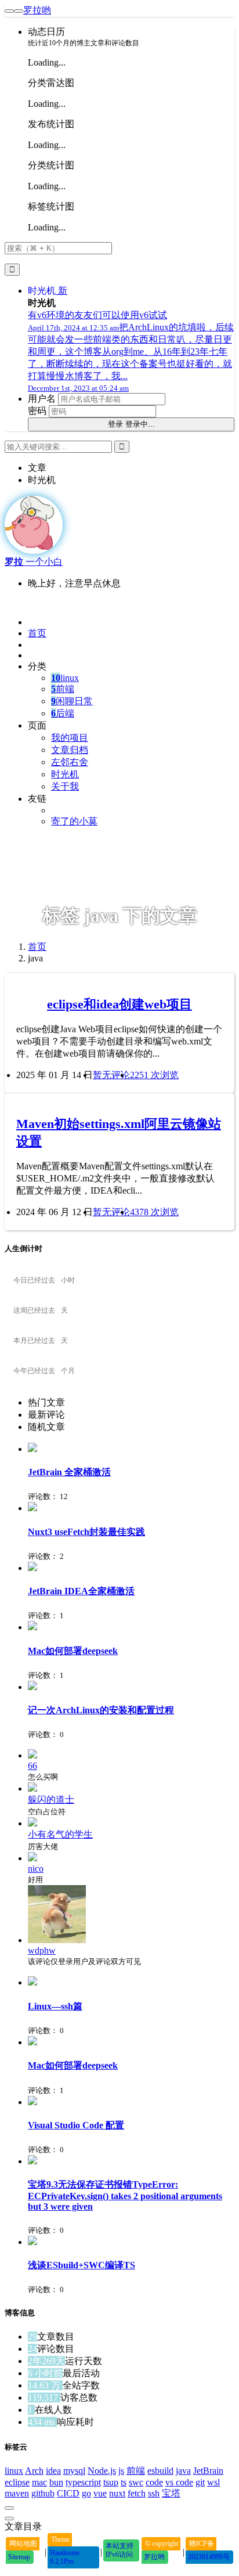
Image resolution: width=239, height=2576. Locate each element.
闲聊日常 (72, 701)
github (43, 2493)
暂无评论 (111, 1075)
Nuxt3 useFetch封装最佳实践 (86, 1532)
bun (56, 2482)
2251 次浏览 (154, 1075)
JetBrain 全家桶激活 (69, 1472)
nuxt (117, 2493)
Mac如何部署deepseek (73, 1651)
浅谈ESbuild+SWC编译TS (82, 2265)
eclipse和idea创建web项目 (119, 1004)
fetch (137, 2493)
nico (36, 1869)
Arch (34, 2471)
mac (39, 2482)
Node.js (102, 2471)
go (86, 2493)
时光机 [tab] (42, 480)
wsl (213, 2482)
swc (136, 2482)
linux (65, 678)
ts (124, 2482)
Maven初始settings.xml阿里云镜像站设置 (119, 1132)
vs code (179, 2482)
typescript (83, 2482)
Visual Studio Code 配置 (76, 2125)
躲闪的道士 (51, 1799)
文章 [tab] (37, 468)
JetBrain (208, 2471)
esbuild (160, 2471)
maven (17, 2493)
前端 (63, 689)
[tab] (131, 1403)
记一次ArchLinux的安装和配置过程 (101, 1710)
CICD (68, 2493)
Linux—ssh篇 (55, 2006)
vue (100, 2493)
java (183, 2471)
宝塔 (171, 2493)
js (121, 2471)
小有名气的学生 (60, 1834)
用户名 (42, 399)
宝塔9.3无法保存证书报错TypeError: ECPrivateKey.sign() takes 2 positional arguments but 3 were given (125, 2195)
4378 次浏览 (154, 1212)
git (200, 2482)
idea (53, 2471)
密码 (37, 411)
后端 (63, 713)
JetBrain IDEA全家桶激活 (81, 1591)
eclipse (17, 2482)
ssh (154, 2493)
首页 (37, 947)
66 (32, 1766)
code (154, 2482)
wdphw (42, 1950)
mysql (74, 2471)
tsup (111, 2482)
